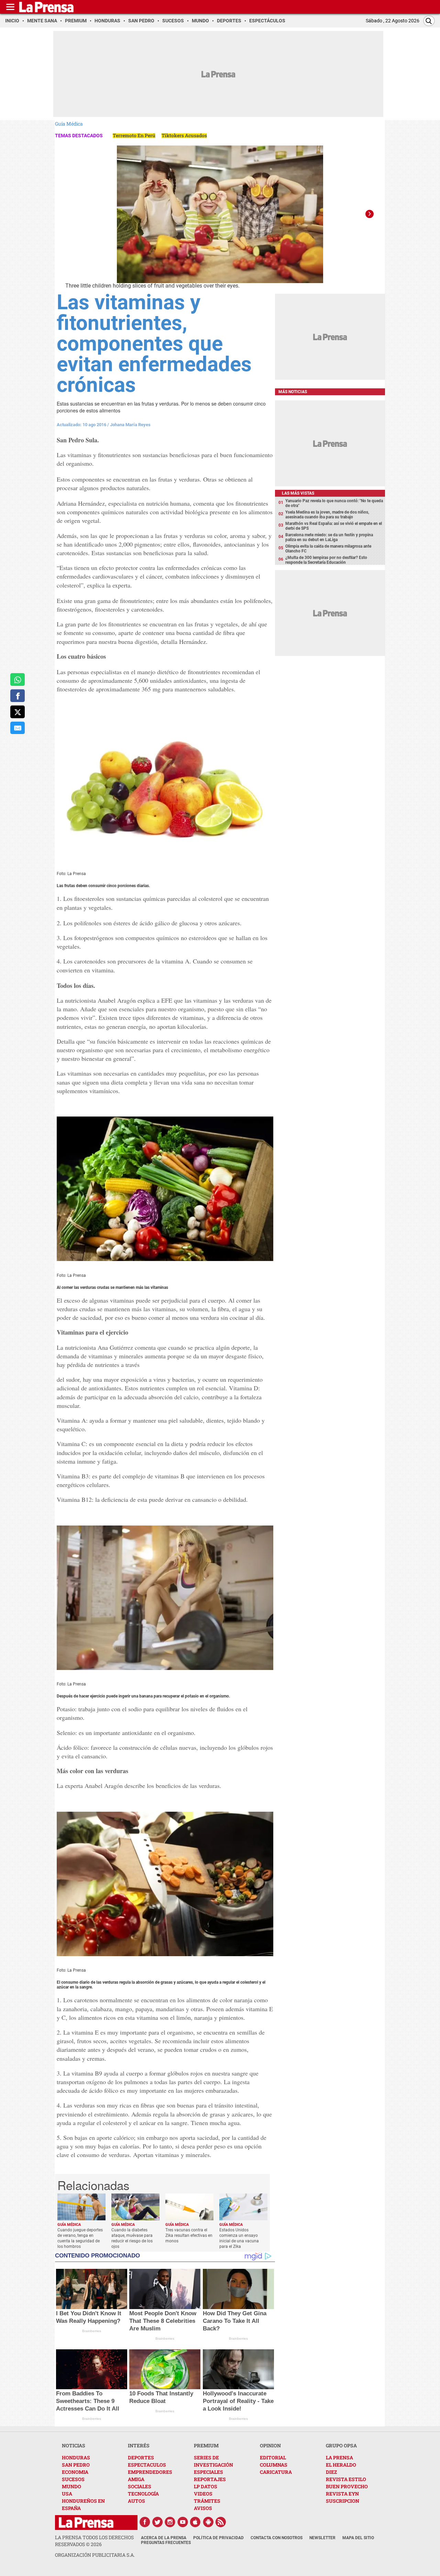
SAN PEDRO (76, 2465)
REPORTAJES (210, 2479)
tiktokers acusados (184, 135)
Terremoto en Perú (134, 135)
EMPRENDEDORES (150, 2472)
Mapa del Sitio (358, 2538)
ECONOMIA (75, 2472)
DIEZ (331, 2472)
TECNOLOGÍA (143, 2494)
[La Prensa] (86, 2523)
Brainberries (92, 2331)
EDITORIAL (273, 2458)
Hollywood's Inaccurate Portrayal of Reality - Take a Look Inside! (238, 2401)
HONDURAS (76, 2458)
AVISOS (203, 2508)
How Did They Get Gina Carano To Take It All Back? (235, 2321)
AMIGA (136, 2479)
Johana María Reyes (130, 425)
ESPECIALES (208, 2472)
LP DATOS (206, 2486)
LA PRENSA (339, 2458)
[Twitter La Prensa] (157, 2522)
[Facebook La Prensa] (145, 2522)
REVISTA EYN (342, 2494)
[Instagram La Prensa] (170, 2522)
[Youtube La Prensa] (183, 2522)
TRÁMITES (207, 2501)
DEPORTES (141, 2458)
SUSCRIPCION (343, 2501)
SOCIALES (140, 2486)
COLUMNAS (274, 2465)
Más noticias (293, 392)
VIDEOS (203, 2494)
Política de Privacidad (218, 2538)
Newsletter (322, 2538)
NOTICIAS (74, 2445)
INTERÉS (139, 2445)
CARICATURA (276, 2472)
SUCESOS (73, 2479)
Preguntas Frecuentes (166, 2543)
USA (67, 2494)
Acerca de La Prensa (164, 2538)
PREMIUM (206, 2445)
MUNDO (71, 2486)
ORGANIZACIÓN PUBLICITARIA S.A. (95, 2555)
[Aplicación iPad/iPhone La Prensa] (196, 2522)
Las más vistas (298, 493)
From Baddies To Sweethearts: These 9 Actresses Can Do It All (88, 2401)
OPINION (270, 2445)
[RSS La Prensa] (221, 2522)
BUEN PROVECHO (347, 2486)
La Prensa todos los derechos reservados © (94, 2541)
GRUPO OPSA (341, 2445)
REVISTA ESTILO (346, 2479)
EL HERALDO (341, 2465)
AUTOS (136, 2501)
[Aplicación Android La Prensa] (208, 2522)
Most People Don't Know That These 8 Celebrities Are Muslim (163, 2321)
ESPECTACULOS (147, 2465)
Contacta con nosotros (277, 2538)
